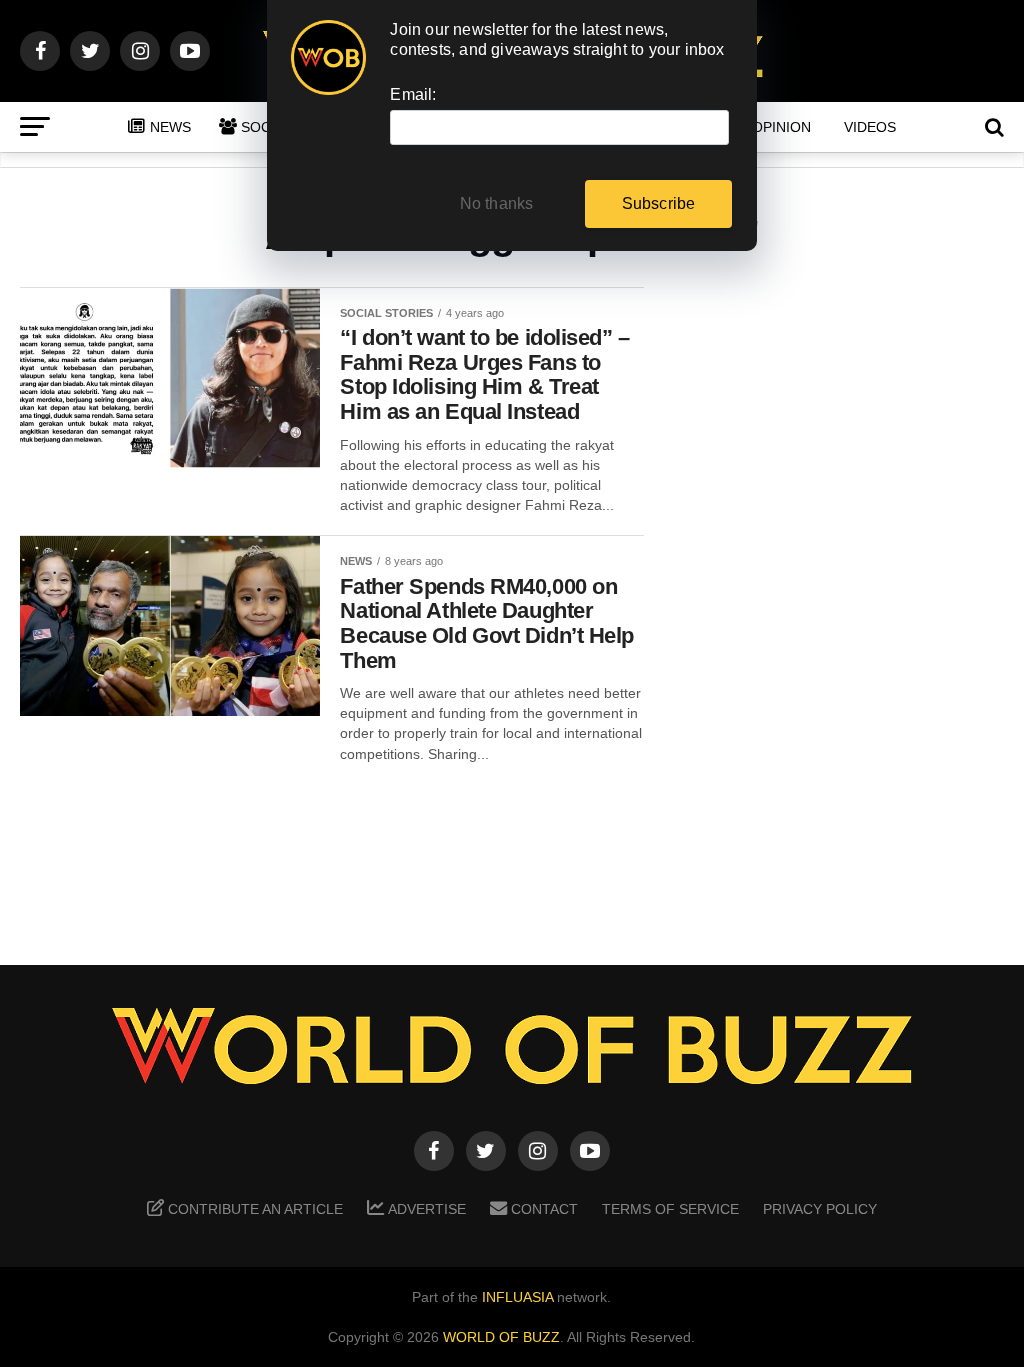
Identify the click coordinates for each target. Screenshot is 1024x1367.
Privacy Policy (820, 1209)
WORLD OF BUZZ (501, 1337)
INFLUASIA (517, 1297)
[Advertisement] (844, 601)
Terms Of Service (670, 1209)
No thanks (497, 203)
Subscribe (659, 203)
